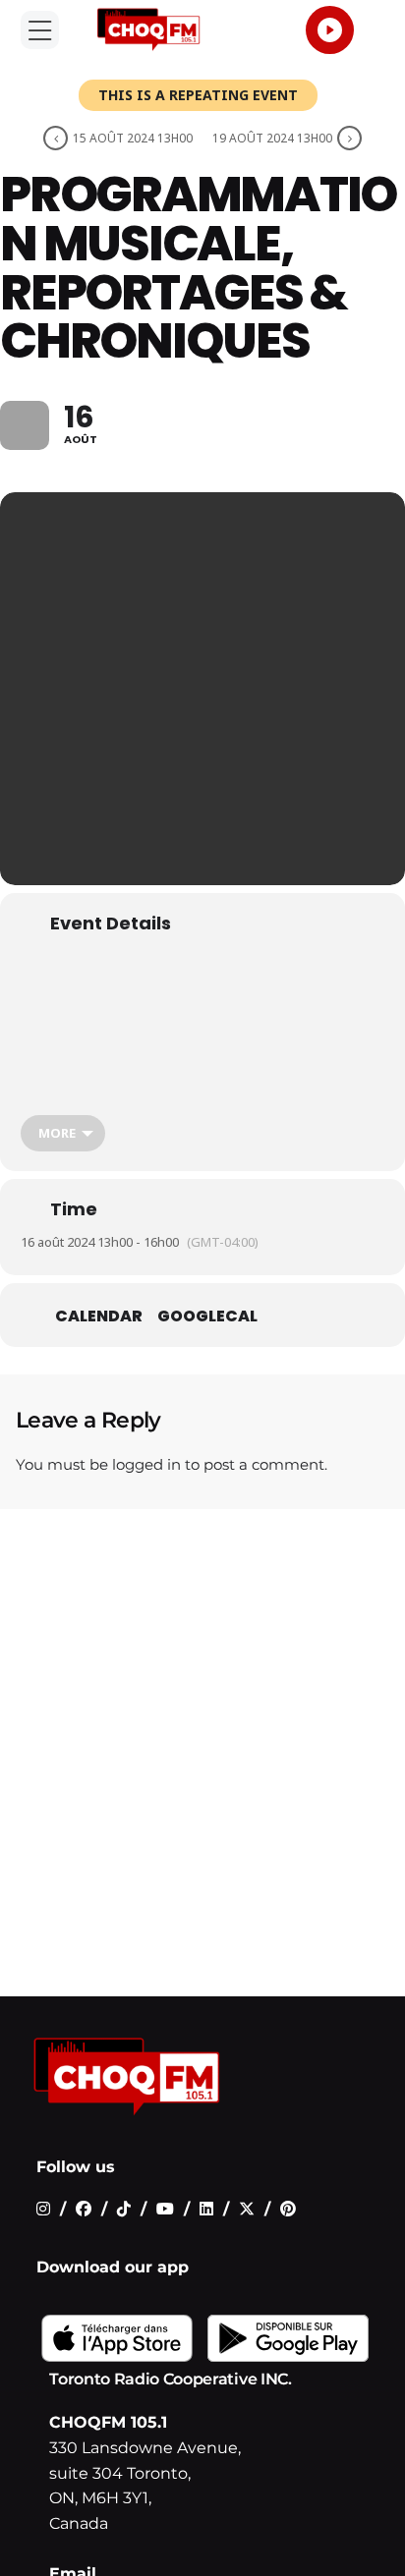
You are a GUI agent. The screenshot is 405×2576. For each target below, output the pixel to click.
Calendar (99, 1316)
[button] (40, 30)
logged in (146, 1464)
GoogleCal (207, 1316)
